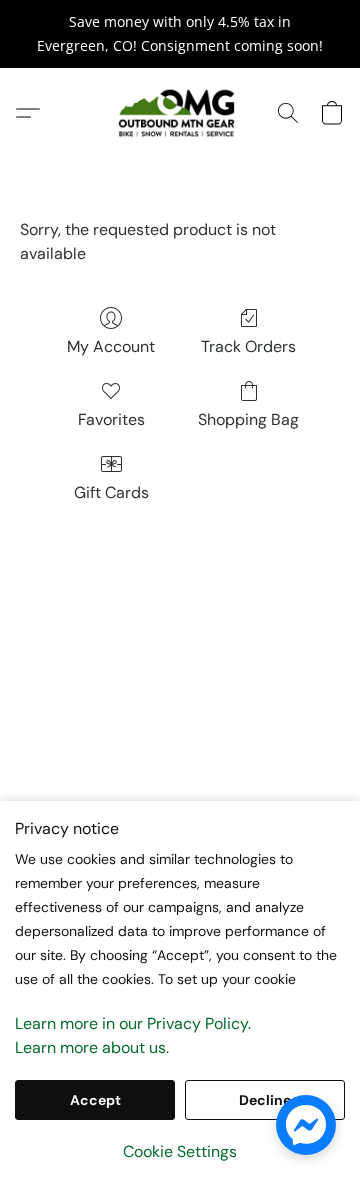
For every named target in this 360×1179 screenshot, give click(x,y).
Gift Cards (111, 492)
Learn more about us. (92, 1047)
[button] (180, 113)
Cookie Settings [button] (180, 1151)
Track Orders (248, 346)
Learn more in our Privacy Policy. (133, 1023)
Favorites (111, 419)
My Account (111, 346)
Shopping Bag (248, 419)
